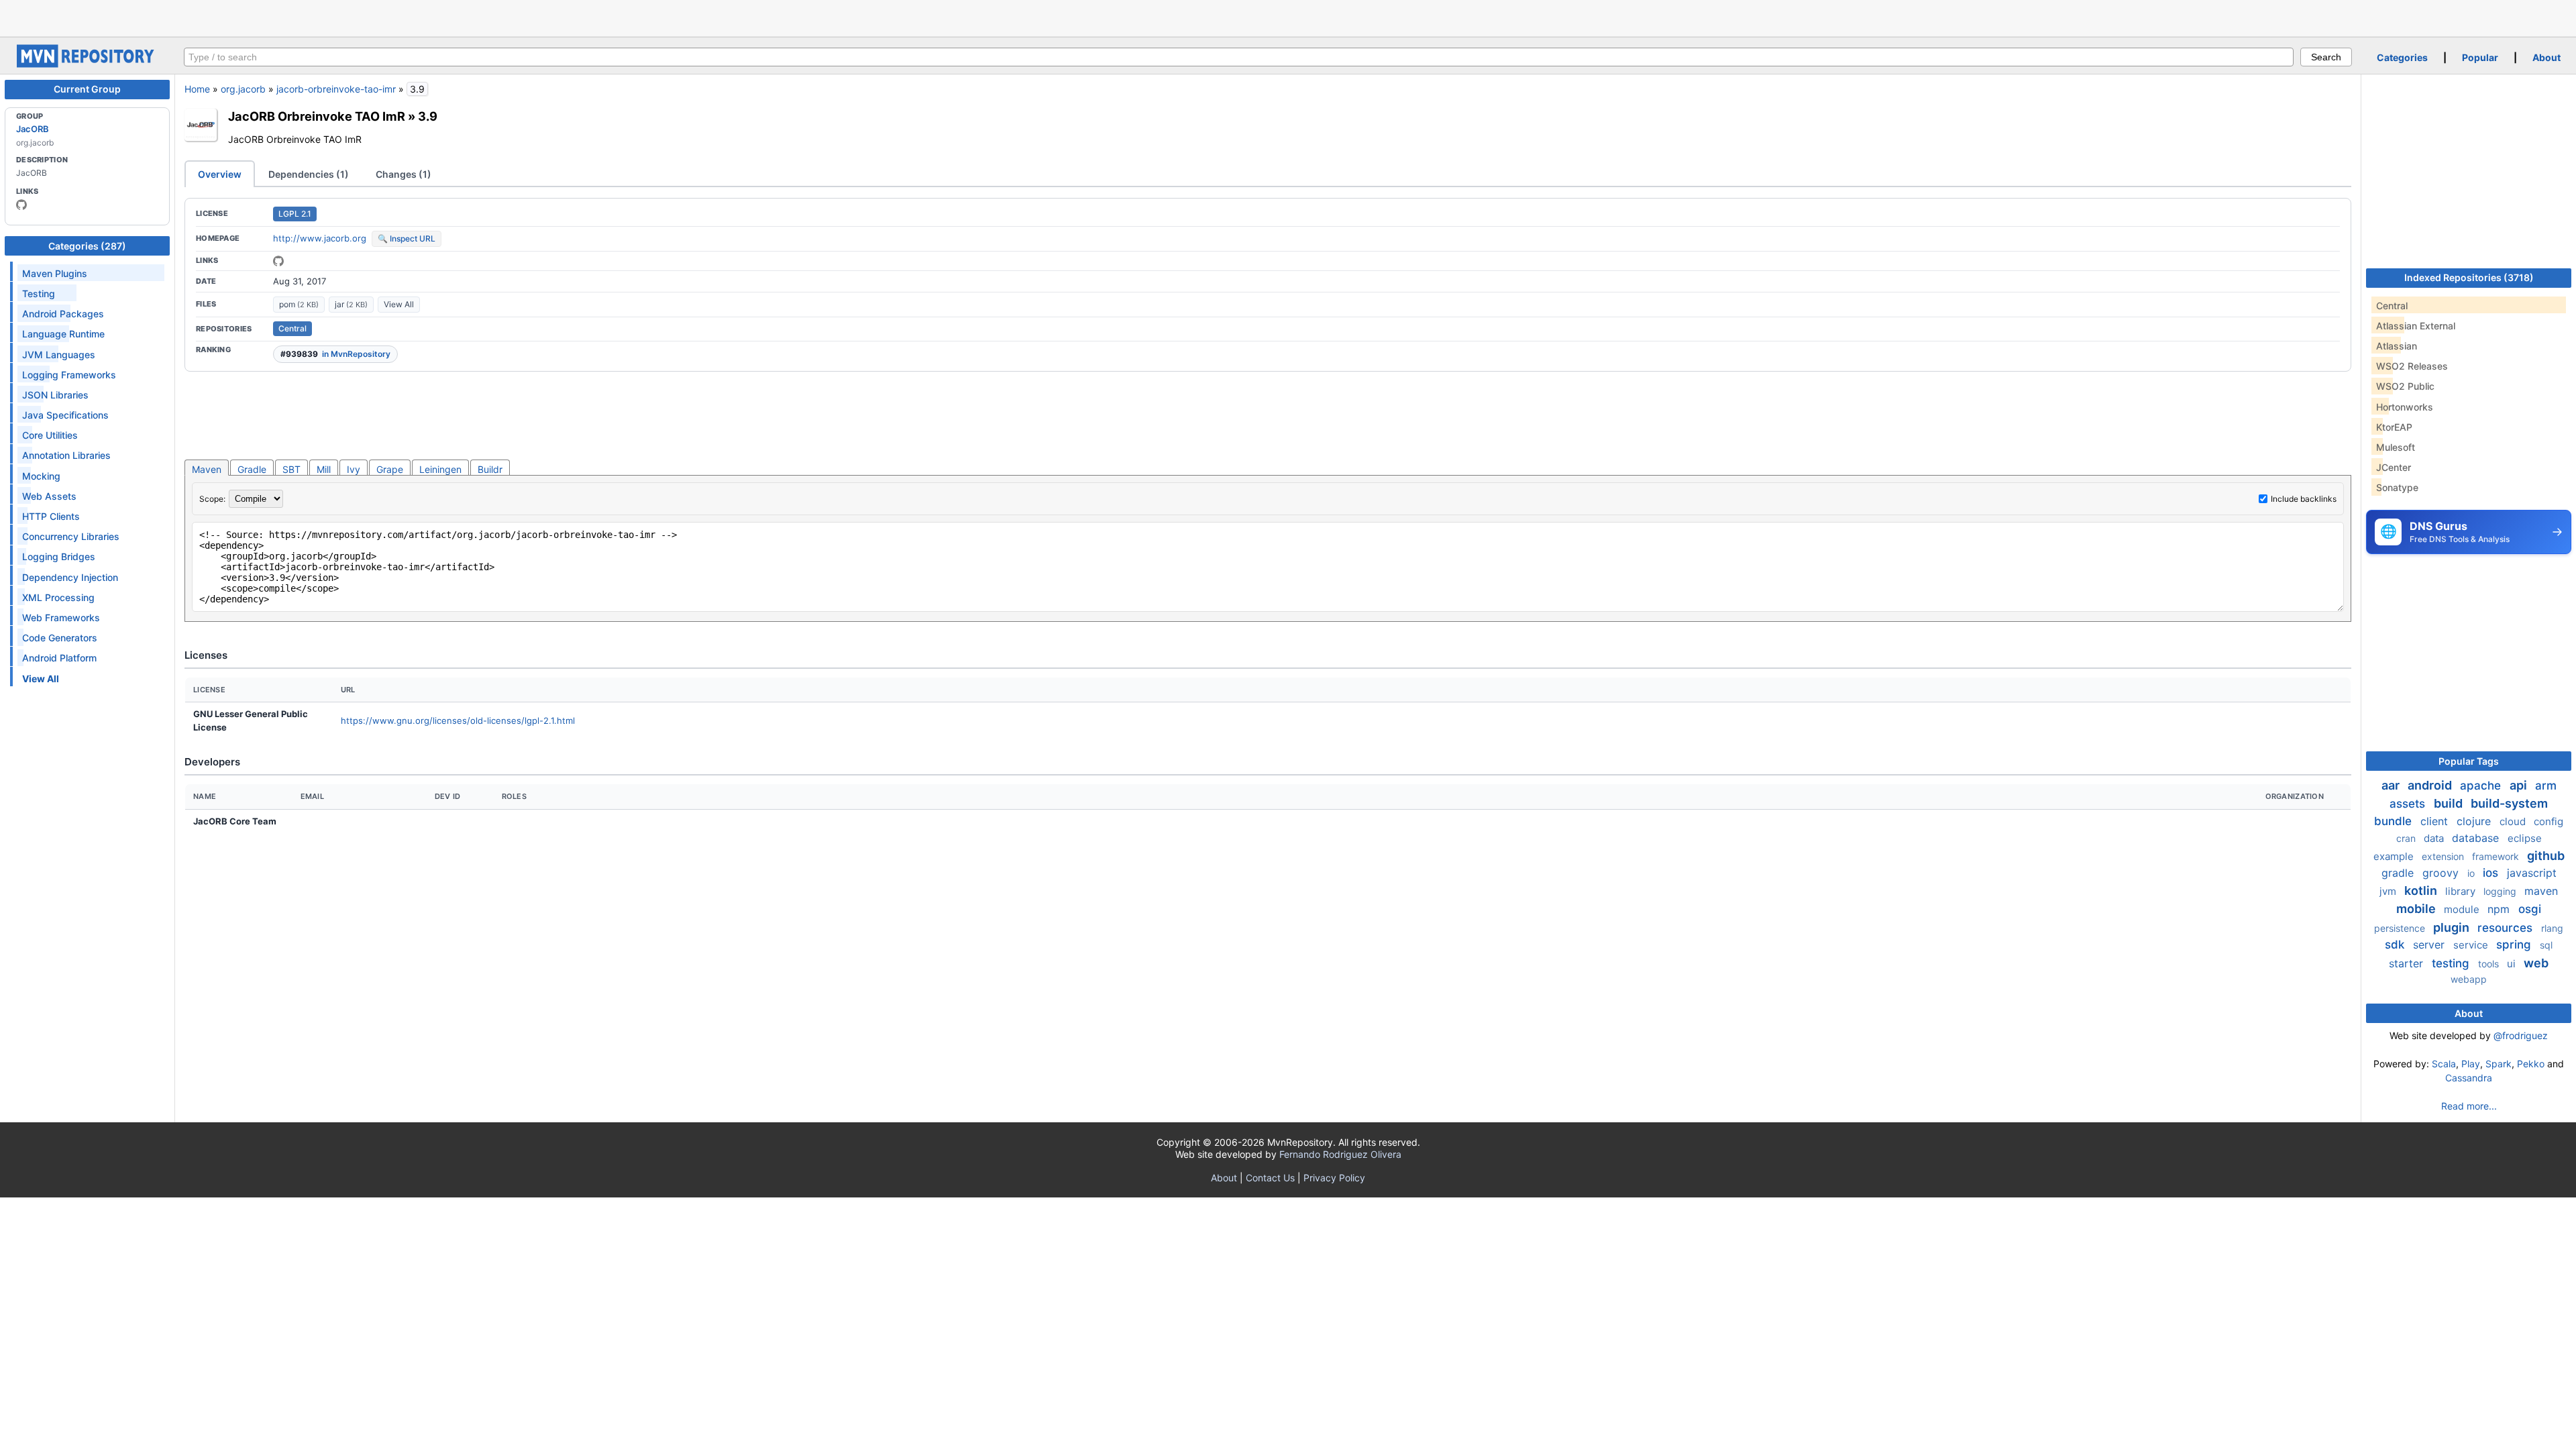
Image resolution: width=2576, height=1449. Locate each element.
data (2435, 838)
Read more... (2469, 1106)
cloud (2514, 821)
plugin (2453, 927)
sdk (2396, 945)
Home (197, 89)
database (2477, 838)
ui (2513, 964)
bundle (2395, 821)
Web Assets (49, 496)
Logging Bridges (59, 556)
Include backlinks (2304, 499)
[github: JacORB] (21, 205)
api (2520, 785)
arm (2546, 786)
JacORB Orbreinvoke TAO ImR (317, 116)
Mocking (41, 476)
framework (2497, 856)
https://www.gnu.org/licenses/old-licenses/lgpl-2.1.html (458, 720)
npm (2500, 909)
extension (2444, 856)
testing (2452, 963)
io (2472, 873)
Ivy (354, 469)
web (2536, 963)
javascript (2532, 873)
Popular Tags (2469, 761)
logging (2501, 891)
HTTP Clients (51, 516)
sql (2546, 945)
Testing (39, 293)
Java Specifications (65, 415)
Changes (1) (404, 174)
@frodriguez (2521, 1035)
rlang (2552, 928)
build (2450, 803)
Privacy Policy (1334, 1178)
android (2431, 785)
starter (2408, 963)
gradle (2399, 873)
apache (2482, 786)
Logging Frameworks (69, 375)
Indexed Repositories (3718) (2469, 277)
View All (399, 304)
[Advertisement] (1288, 17)
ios (2492, 873)
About (2546, 57)
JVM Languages (59, 355)
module (2463, 909)
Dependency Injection (70, 577)
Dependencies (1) (309, 174)
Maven (207, 469)
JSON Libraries (55, 395)
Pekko (2531, 1064)
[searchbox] (1239, 57)
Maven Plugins (55, 273)
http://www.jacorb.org (320, 238)
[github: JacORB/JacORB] (278, 261)
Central (292, 328)
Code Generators (60, 638)
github (2546, 856)
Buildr (490, 469)
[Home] (87, 64)
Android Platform (59, 658)
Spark (2499, 1064)
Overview (220, 174)
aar (2392, 785)
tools (2490, 964)
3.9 (428, 116)
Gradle (252, 469)
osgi (2530, 909)
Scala (2444, 1064)
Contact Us (1270, 1178)
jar (351, 304)
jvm (2389, 891)
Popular (2480, 57)
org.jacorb (243, 89)
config (2548, 821)
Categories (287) (87, 246)
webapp (2469, 979)
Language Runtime (63, 334)
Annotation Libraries (66, 455)
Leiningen (440, 469)
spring (2515, 945)
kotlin (2422, 891)
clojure (2475, 821)
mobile (2417, 909)
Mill (324, 469)
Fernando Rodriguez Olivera (1340, 1154)
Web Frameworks (61, 618)
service (2472, 945)
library (2462, 891)
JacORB (33, 129)
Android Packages (63, 314)
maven (2541, 891)
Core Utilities (50, 435)
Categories (2402, 57)
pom (299, 304)
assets (2409, 804)
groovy (2442, 873)
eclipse (2525, 838)
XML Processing (58, 597)
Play (2471, 1064)
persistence (2401, 928)
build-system (2509, 803)
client (2436, 821)
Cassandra (2469, 1078)
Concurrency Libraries (71, 536)
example (2395, 856)
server (2430, 945)
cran (2407, 838)
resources (2507, 928)
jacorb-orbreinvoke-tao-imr (336, 89)
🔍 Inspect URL (407, 238)
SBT (291, 469)
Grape (390, 469)
